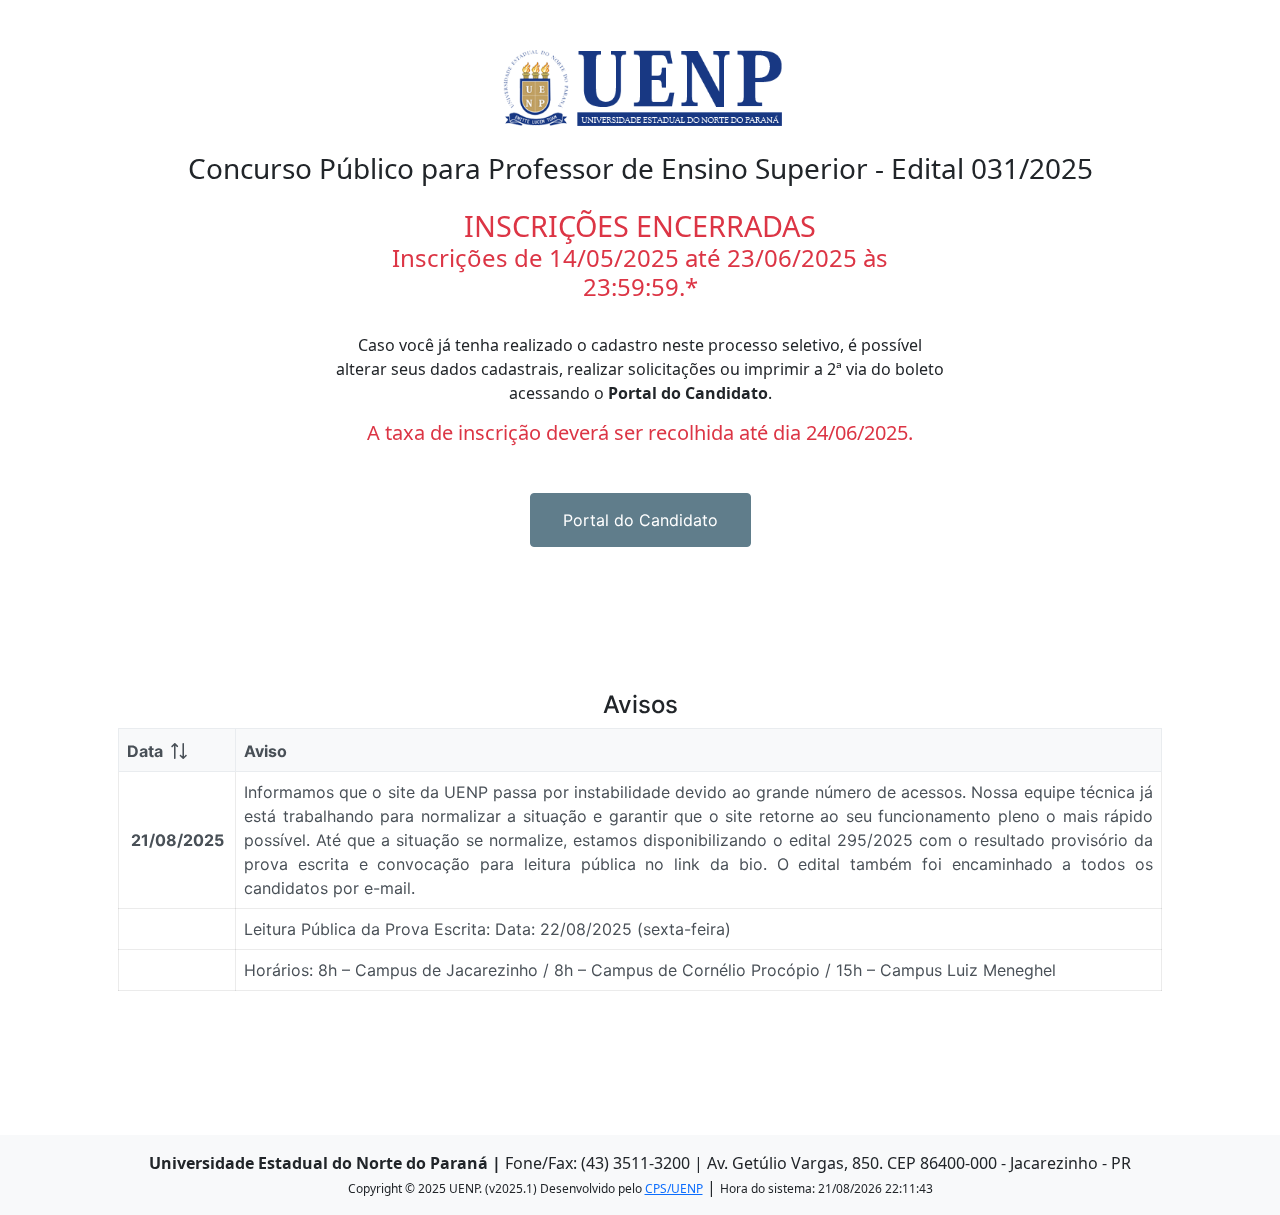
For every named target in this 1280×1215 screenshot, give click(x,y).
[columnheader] (177, 750)
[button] (640, 520)
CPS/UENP (674, 1188)
